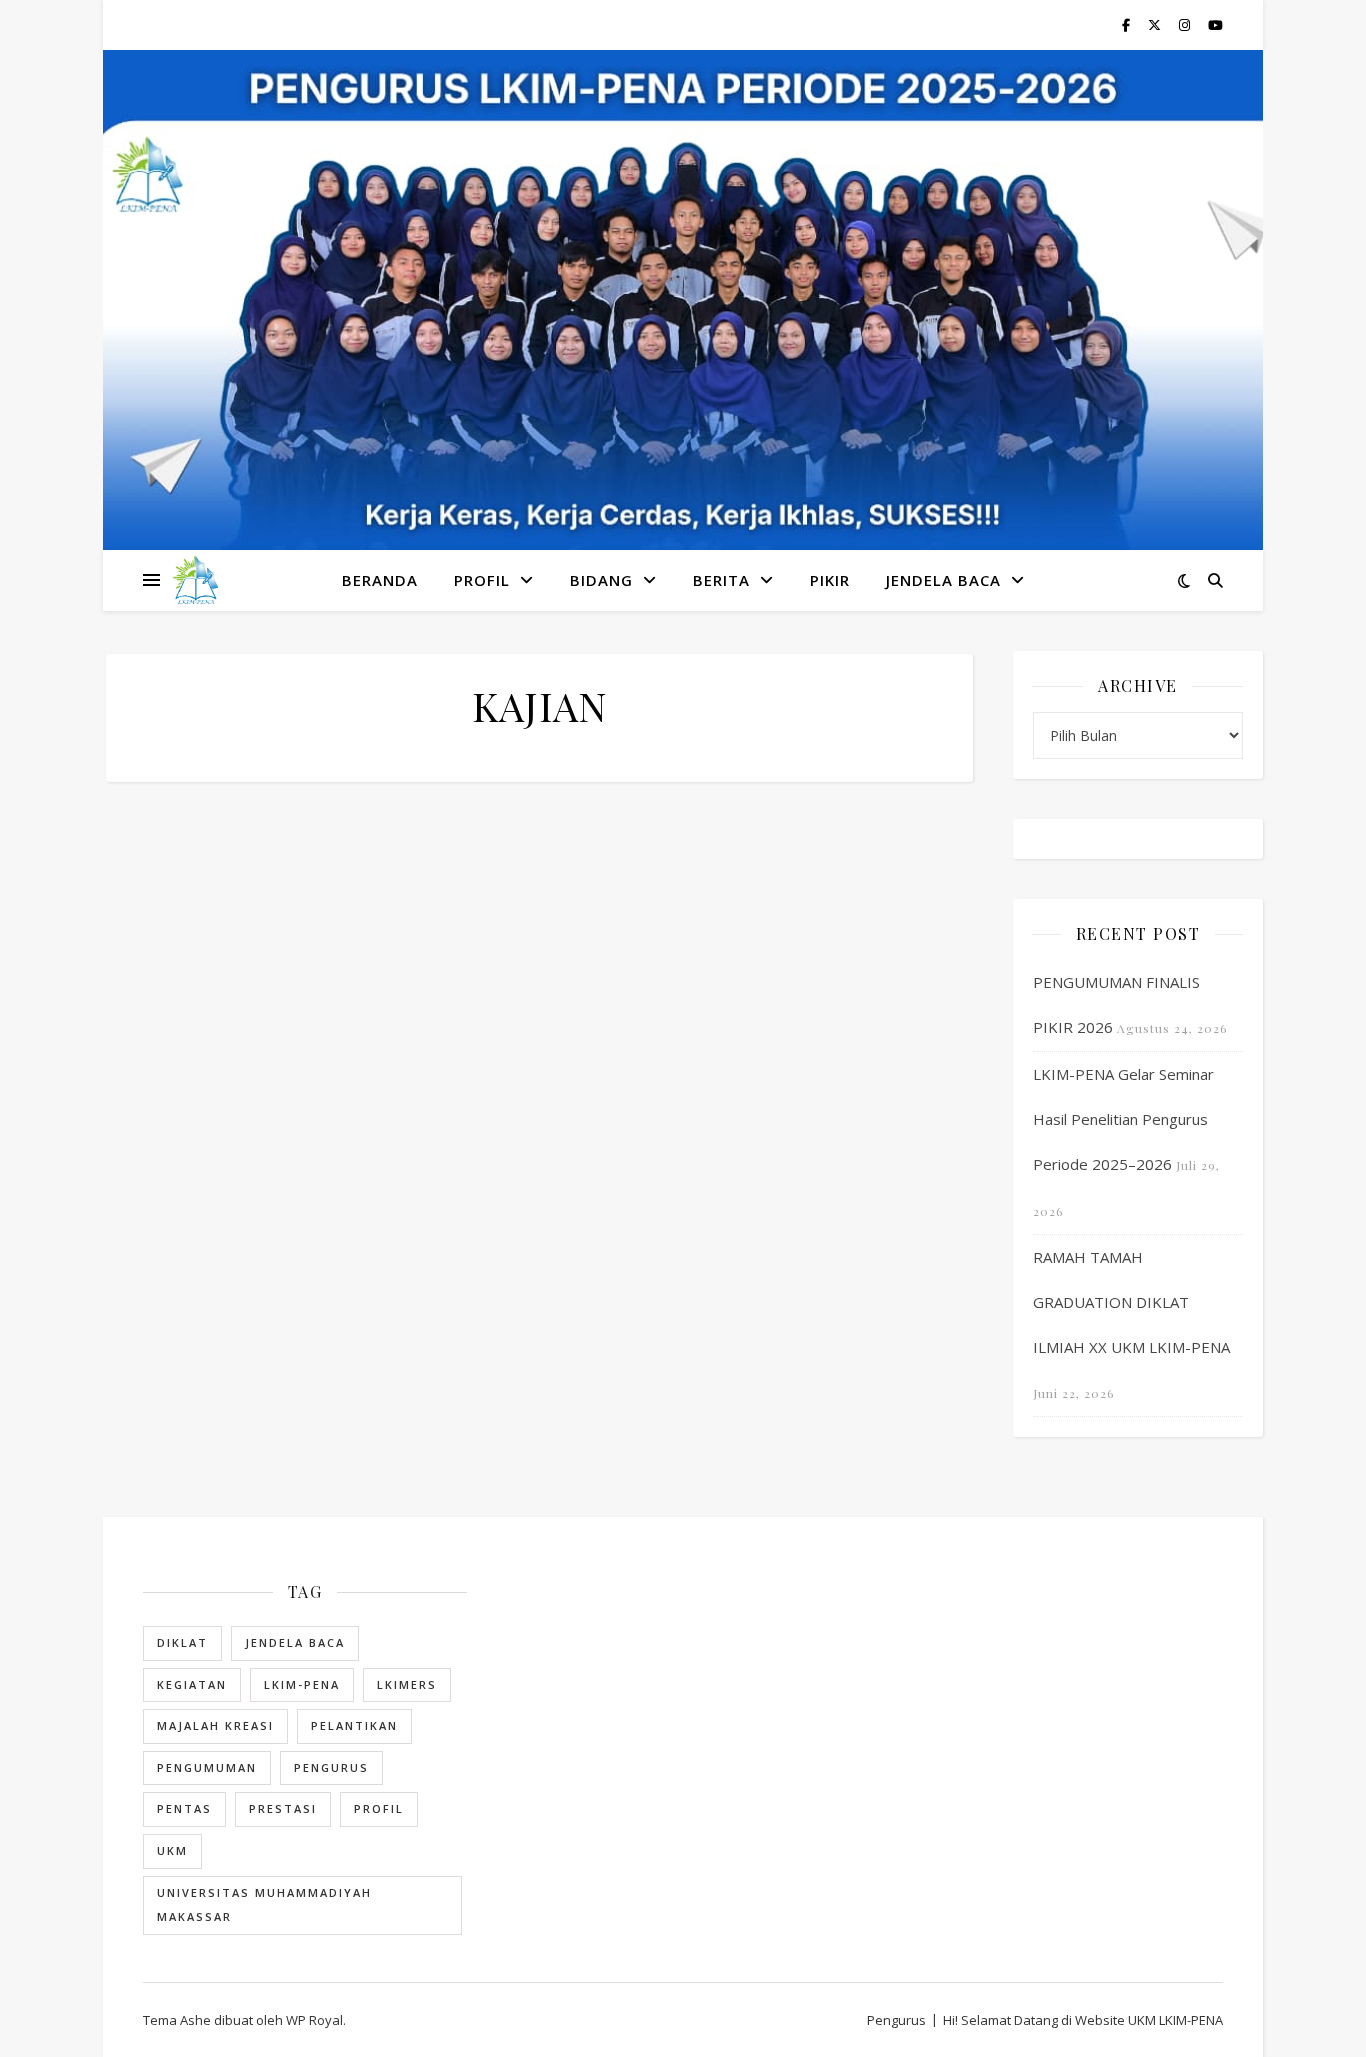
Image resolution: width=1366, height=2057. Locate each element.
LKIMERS (407, 1684)
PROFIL (482, 580)
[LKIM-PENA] (195, 580)
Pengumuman (207, 1767)
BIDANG (601, 580)
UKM (172, 1850)
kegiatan (192, 1684)
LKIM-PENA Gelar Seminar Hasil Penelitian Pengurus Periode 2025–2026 (1123, 1119)
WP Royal (314, 2020)
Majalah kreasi (215, 1725)
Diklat (182, 1642)
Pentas (184, 1808)
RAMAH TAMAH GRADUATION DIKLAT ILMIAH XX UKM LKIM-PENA (1131, 1302)
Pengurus (331, 1767)
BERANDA (380, 580)
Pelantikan (354, 1725)
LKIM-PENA (302, 1684)
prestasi (283, 1808)
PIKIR (830, 580)
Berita (721, 580)
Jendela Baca (295, 1642)
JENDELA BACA (943, 580)
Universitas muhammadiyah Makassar (264, 1905)
